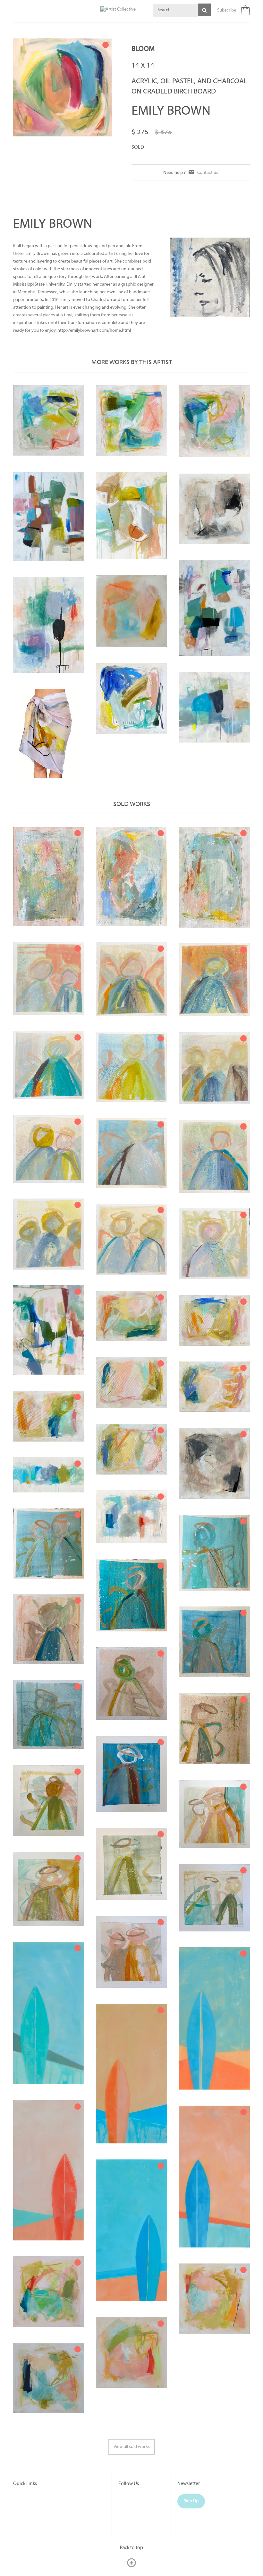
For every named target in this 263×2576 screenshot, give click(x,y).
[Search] (204, 10)
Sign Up (191, 2501)
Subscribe (227, 10)
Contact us (208, 172)
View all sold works (132, 2447)
